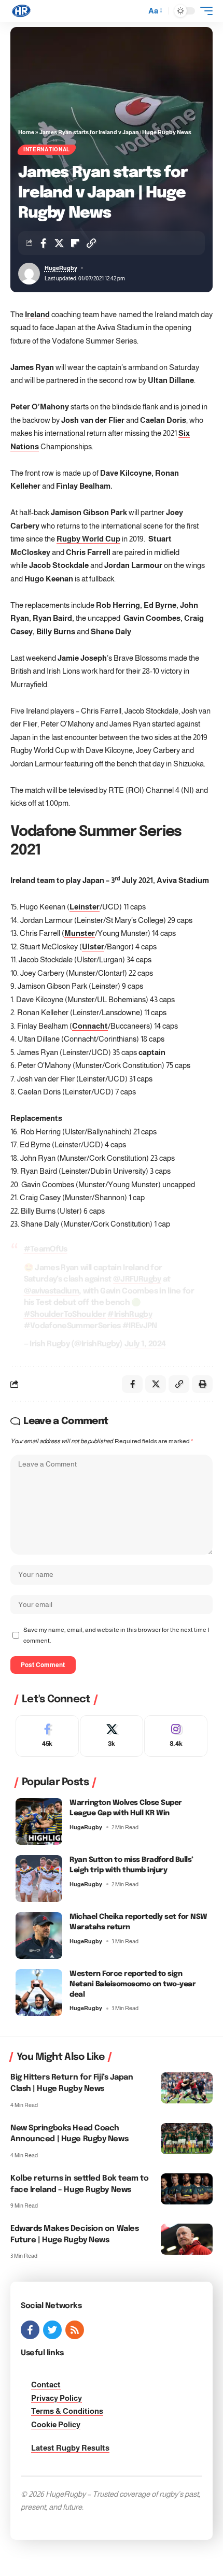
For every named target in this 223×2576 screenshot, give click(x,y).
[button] (136, 11)
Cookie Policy (56, 2424)
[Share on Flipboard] (75, 243)
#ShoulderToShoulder (65, 1315)
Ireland (37, 314)
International (47, 150)
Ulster (93, 947)
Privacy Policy (57, 2398)
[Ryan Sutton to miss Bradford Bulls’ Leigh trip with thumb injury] (39, 1878)
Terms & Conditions (67, 2411)
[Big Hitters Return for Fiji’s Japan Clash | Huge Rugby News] (187, 2088)
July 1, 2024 (145, 1344)
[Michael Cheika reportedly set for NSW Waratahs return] (39, 1935)
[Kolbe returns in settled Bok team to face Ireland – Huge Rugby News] (187, 2189)
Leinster (85, 907)
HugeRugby (61, 268)
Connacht (90, 1026)
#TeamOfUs (46, 1249)
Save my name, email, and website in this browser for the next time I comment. (116, 1635)
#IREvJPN (140, 1326)
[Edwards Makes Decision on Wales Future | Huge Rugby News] (187, 2239)
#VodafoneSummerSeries (72, 1326)
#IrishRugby (130, 1315)
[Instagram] (176, 1736)
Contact (46, 2385)
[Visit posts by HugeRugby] (29, 274)
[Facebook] (47, 1736)
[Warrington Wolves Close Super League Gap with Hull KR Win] (39, 1821)
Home (26, 132)
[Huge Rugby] (21, 11)
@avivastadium (51, 1291)
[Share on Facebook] (43, 243)
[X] (112, 1736)
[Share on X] (59, 243)
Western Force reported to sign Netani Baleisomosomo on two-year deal (133, 1984)
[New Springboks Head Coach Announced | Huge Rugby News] (187, 2139)
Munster (80, 933)
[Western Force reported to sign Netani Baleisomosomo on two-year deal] (39, 1993)
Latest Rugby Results (70, 2448)
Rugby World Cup (88, 539)
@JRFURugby (137, 1279)
